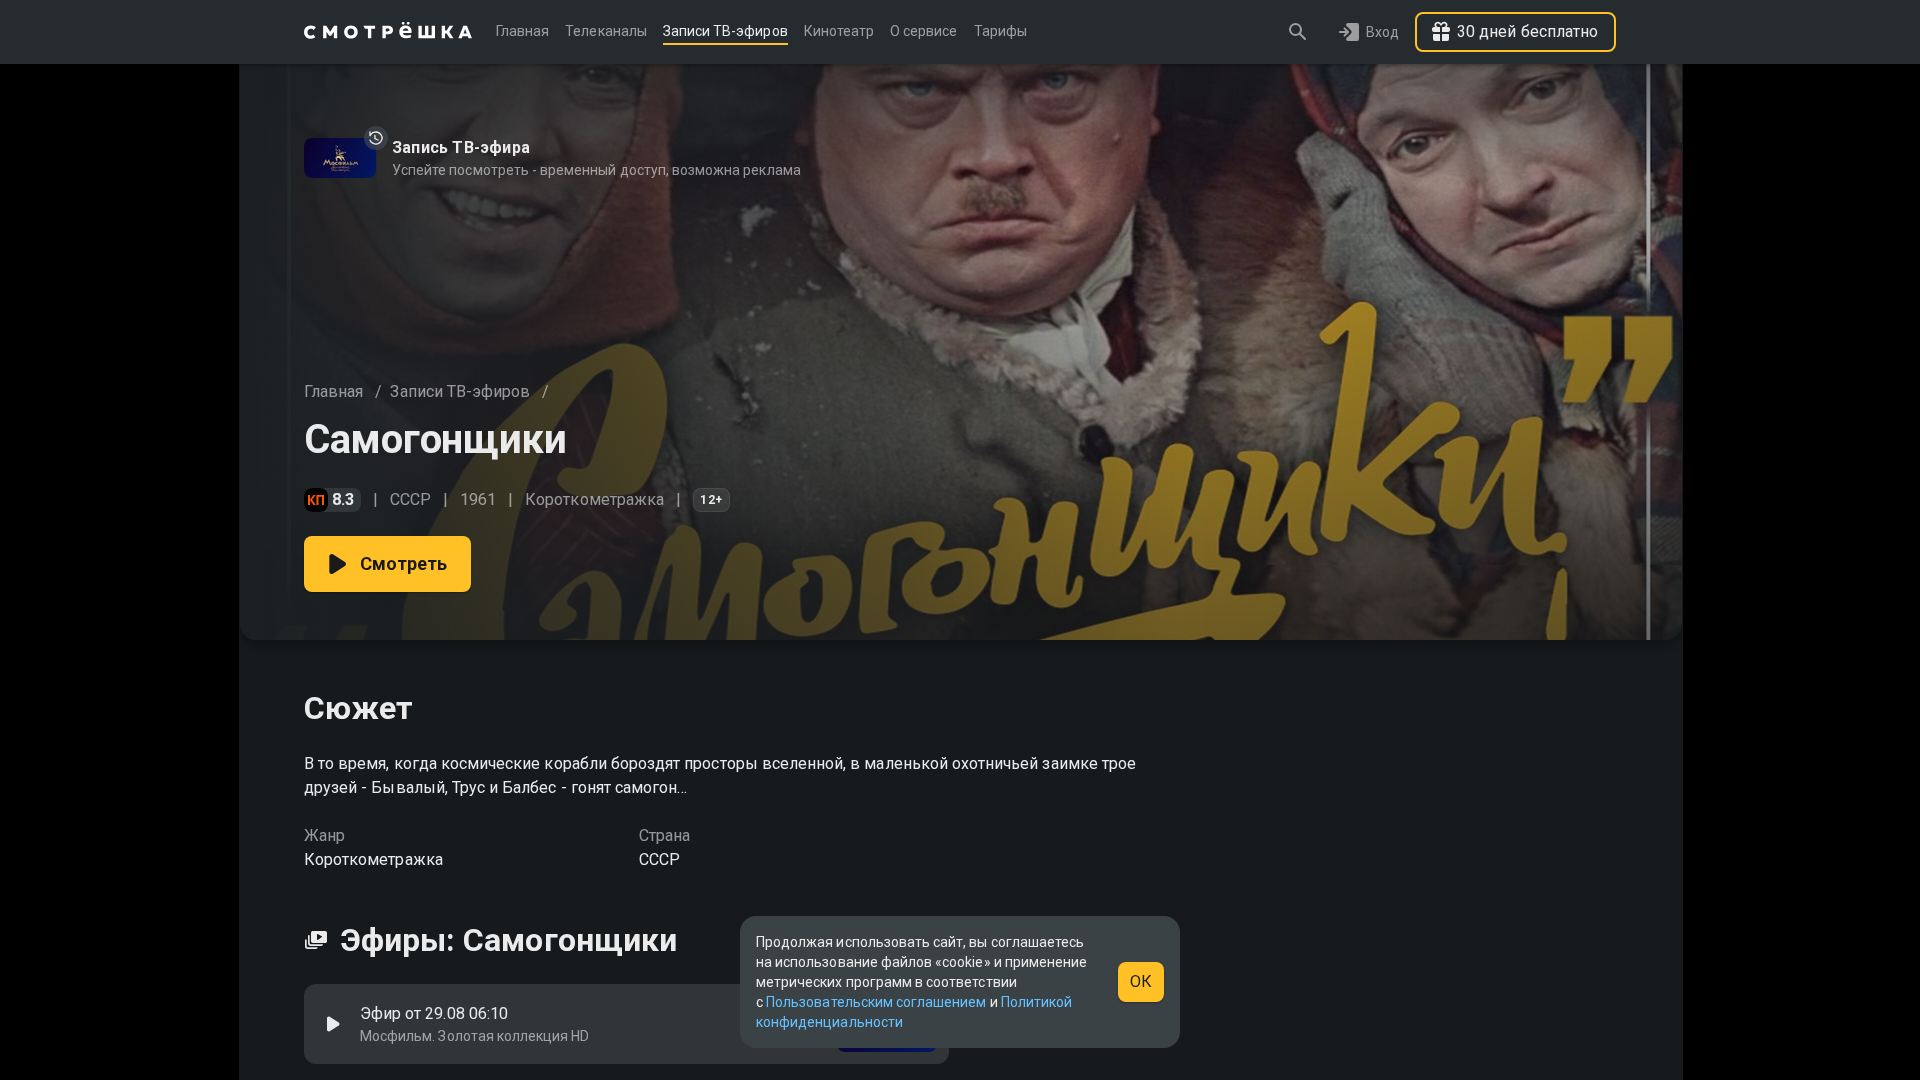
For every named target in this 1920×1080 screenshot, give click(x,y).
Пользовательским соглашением (876, 1002)
